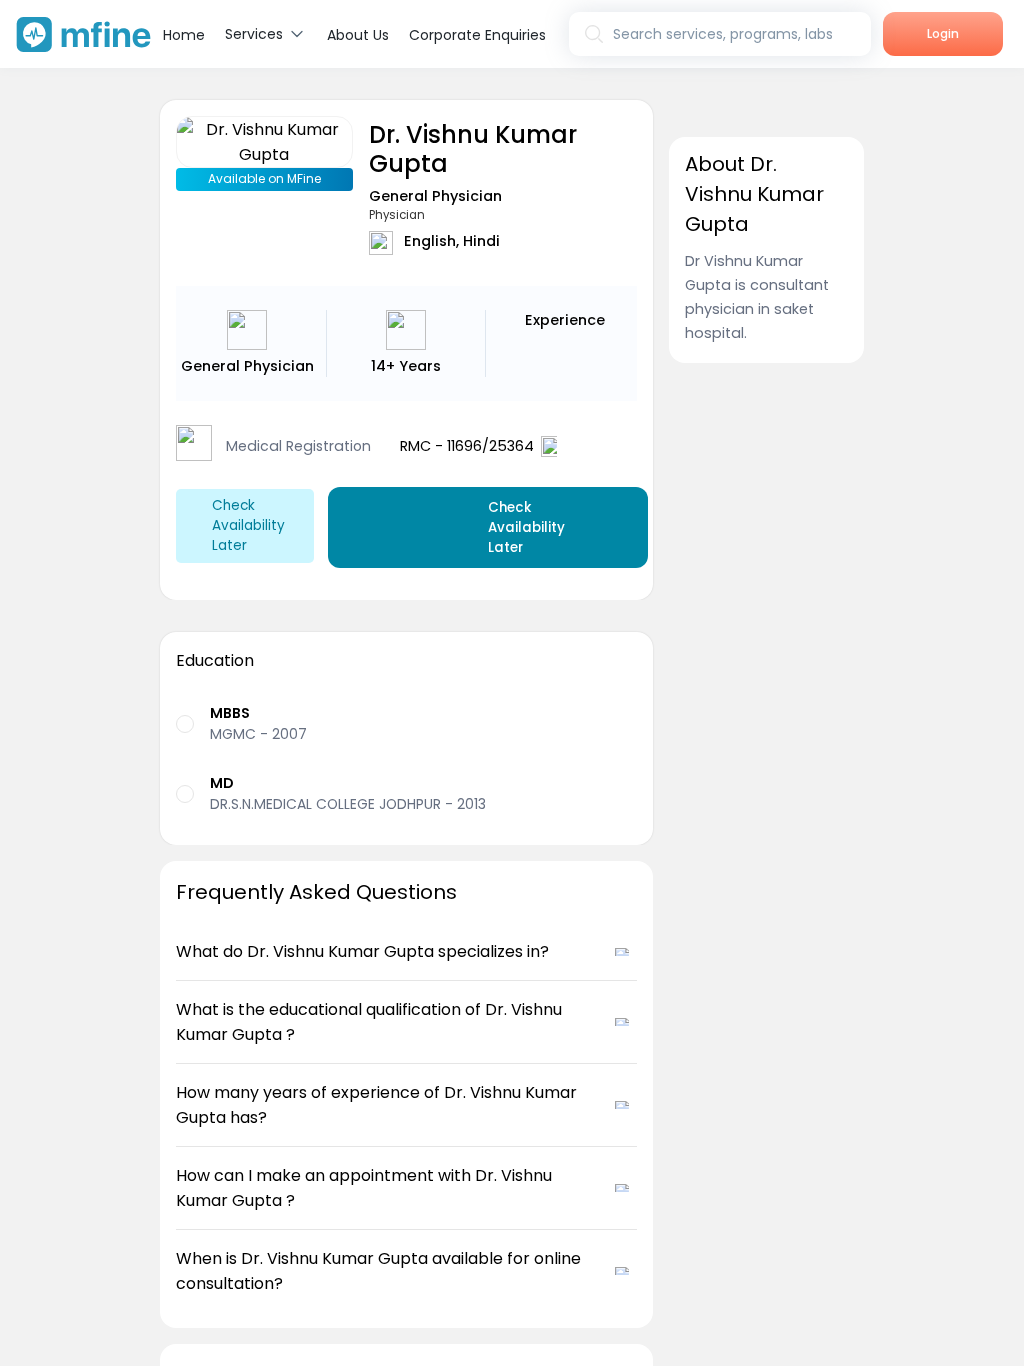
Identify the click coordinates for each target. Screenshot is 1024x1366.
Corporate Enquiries (477, 35)
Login (943, 33)
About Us (358, 35)
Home (184, 35)
